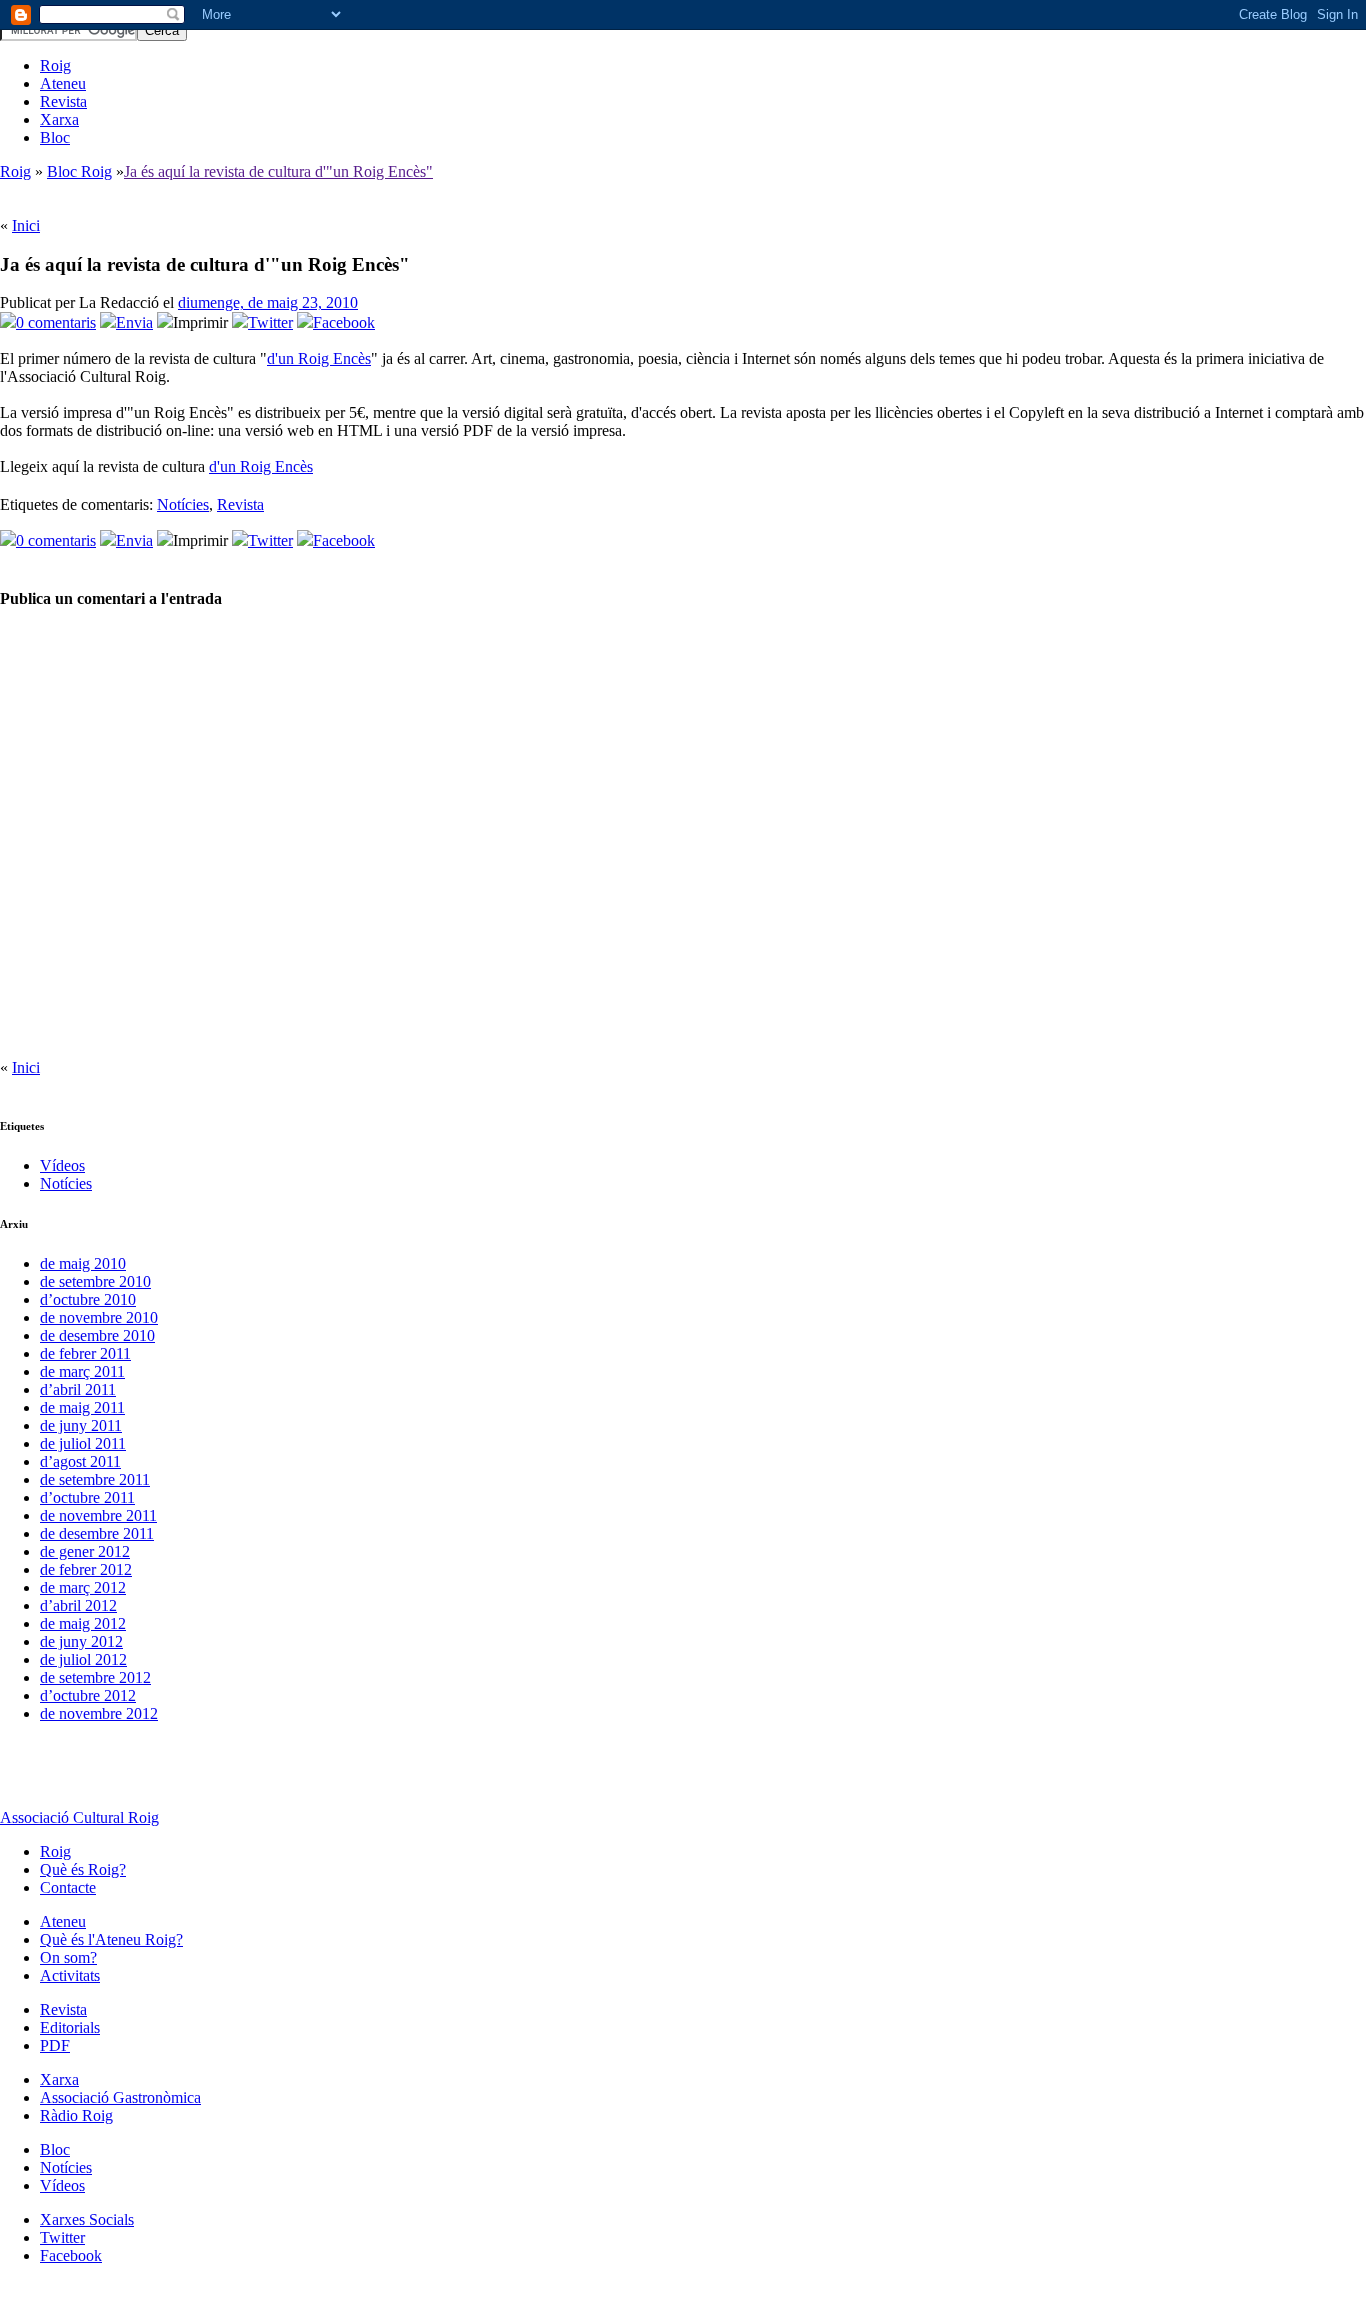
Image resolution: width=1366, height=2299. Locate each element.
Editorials (70, 2027)
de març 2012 (83, 1587)
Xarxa (59, 119)
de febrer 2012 (86, 1569)
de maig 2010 (83, 1263)
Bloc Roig (79, 171)
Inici (26, 225)
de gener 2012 (85, 1551)
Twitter (270, 322)
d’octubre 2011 (87, 1497)
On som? (68, 1957)
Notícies (183, 504)
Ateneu (63, 83)
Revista (63, 101)
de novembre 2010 (99, 1317)
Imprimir (200, 322)
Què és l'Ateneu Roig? (111, 1939)
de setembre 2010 (95, 1281)
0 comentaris (56, 322)
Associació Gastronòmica (120, 2097)
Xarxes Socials (87, 2219)
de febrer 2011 (85, 1353)
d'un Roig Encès (319, 358)
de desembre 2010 (97, 1335)
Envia (134, 322)
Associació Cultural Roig (79, 1817)
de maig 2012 (83, 1623)
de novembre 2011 (98, 1515)
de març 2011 (82, 1371)
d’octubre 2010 (88, 1299)
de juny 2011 (81, 1425)
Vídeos (62, 1165)
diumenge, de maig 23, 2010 (268, 302)
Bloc (55, 137)
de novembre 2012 (99, 1713)
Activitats (70, 1975)
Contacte (68, 1887)
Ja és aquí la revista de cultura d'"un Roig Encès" (278, 171)
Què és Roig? (83, 1869)
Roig (55, 65)
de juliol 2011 (83, 1443)
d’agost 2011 (80, 1461)
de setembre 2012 (95, 1677)
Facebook (344, 322)
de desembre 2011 (97, 1533)
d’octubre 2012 (88, 1695)
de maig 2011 (82, 1407)
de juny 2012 (81, 1641)
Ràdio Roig (76, 2115)
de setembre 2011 (95, 1479)
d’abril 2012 (78, 1605)
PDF (55, 2045)
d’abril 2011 (78, 1389)
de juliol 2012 (83, 1659)
